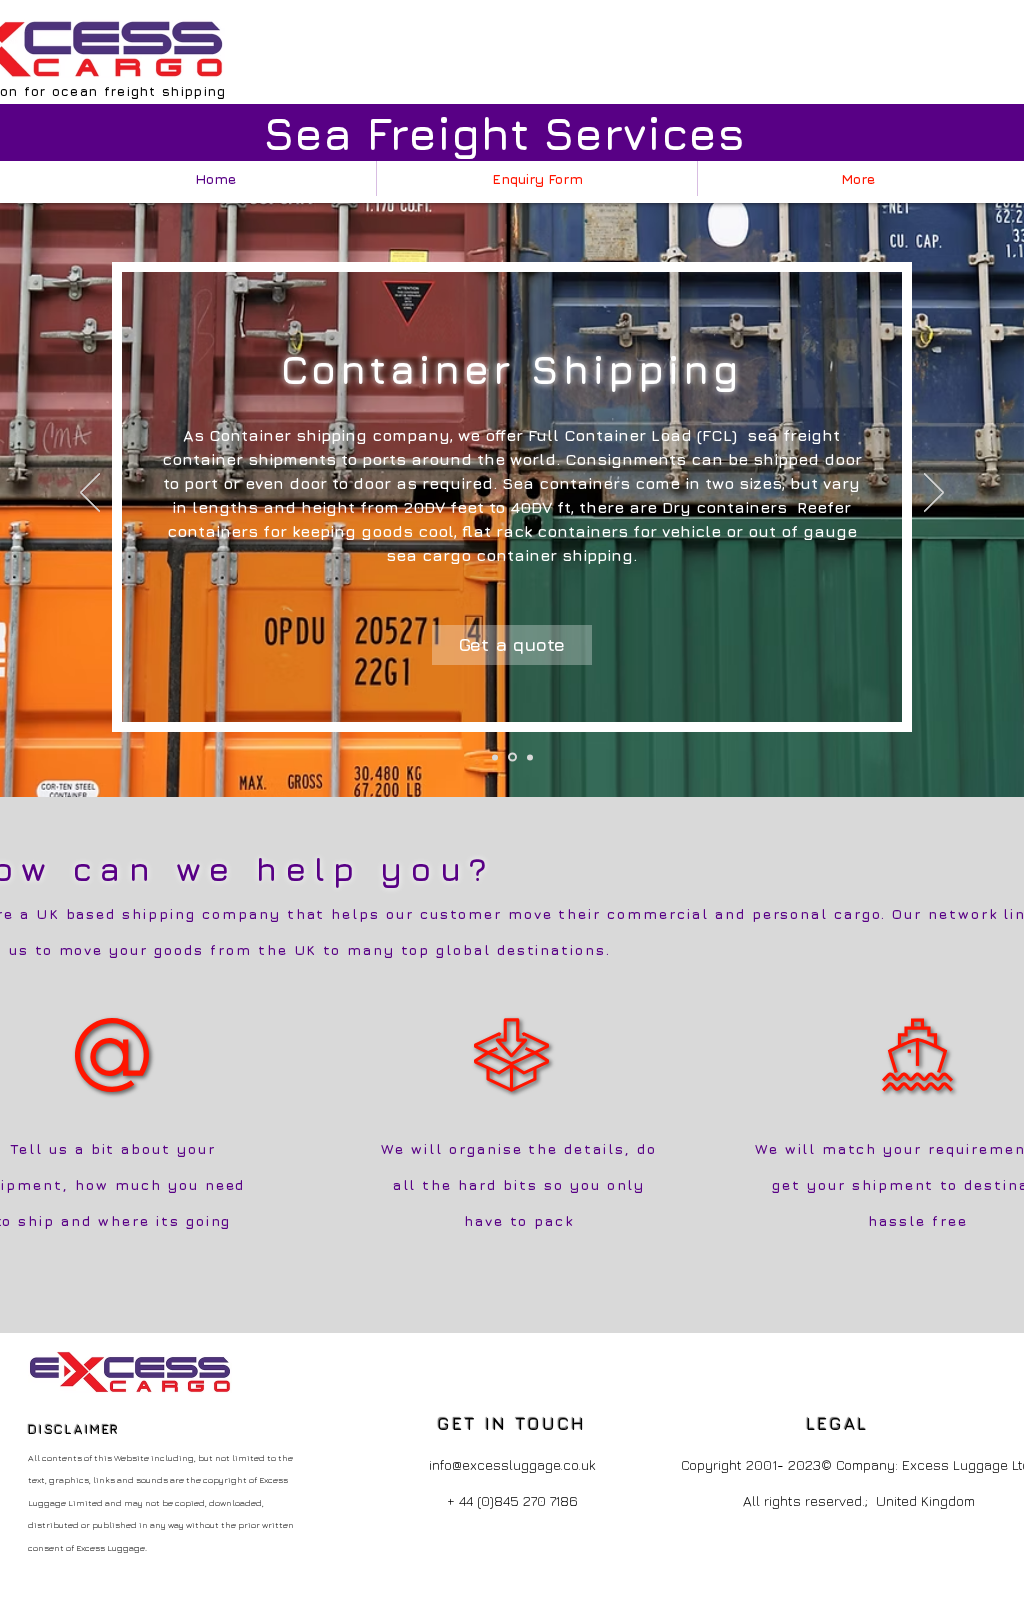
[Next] (934, 494)
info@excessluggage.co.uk (512, 1464)
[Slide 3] (530, 757)
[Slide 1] (495, 757)
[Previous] (90, 494)
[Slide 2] (512, 757)
